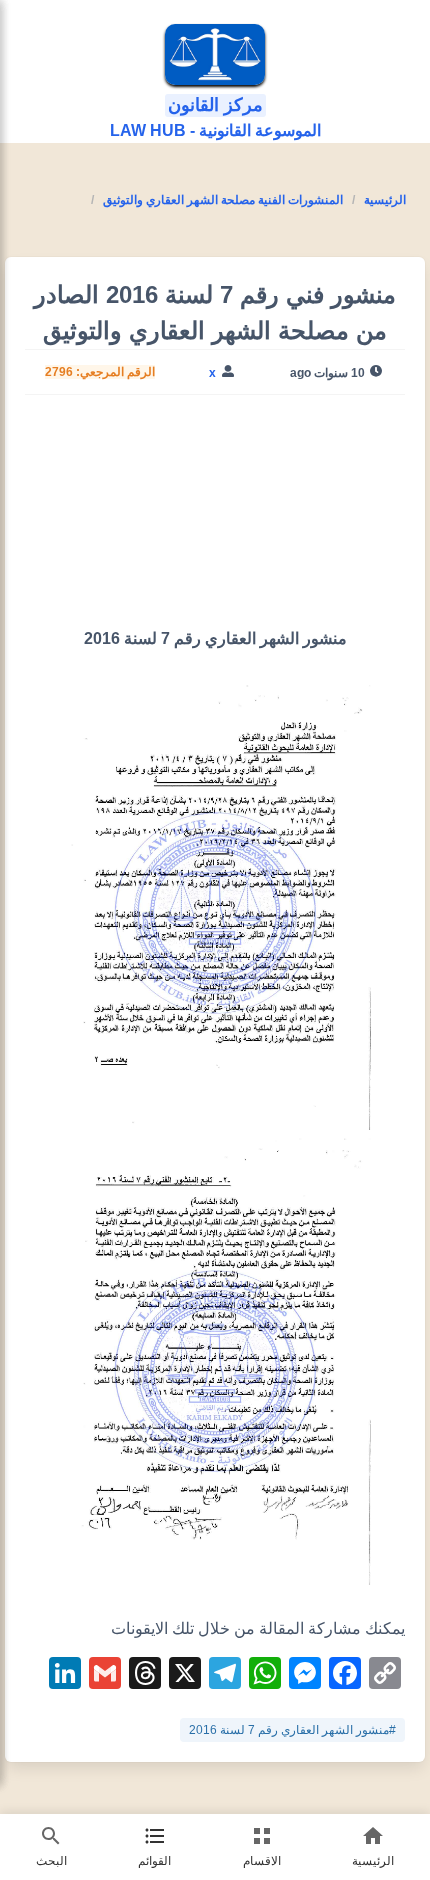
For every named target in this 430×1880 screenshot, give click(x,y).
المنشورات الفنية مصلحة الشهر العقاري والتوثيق (223, 200)
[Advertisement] (215, 519)
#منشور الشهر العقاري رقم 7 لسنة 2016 (292, 1730)
